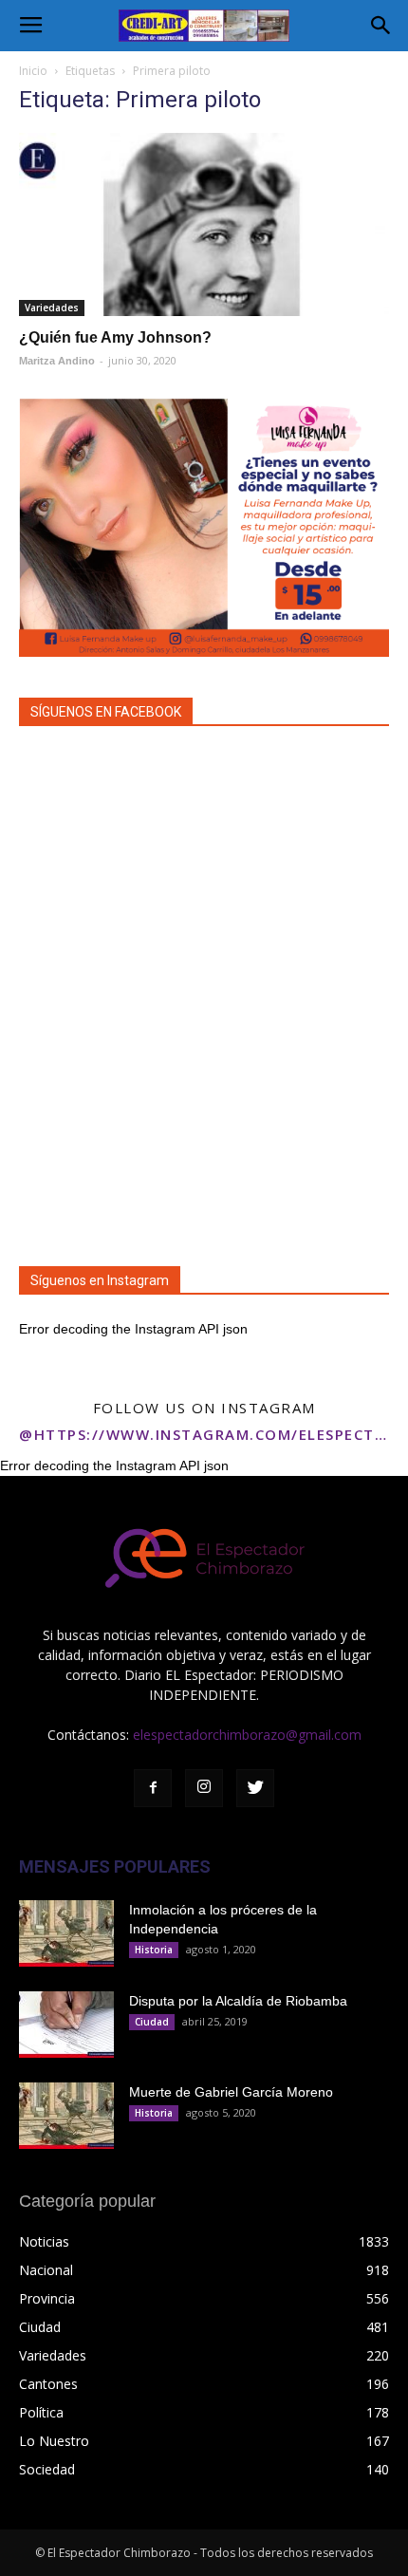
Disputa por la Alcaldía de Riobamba (238, 2001)
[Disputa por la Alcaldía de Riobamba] (66, 2025)
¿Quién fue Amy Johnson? (115, 337)
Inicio (33, 71)
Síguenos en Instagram (100, 1280)
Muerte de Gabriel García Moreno (231, 2092)
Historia (154, 1950)
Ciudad (152, 2022)
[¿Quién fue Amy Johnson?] (204, 224)
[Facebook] (153, 1788)
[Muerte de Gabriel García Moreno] (66, 2116)
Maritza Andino (57, 361)
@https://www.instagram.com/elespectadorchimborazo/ (204, 1434)
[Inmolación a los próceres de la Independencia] (66, 1933)
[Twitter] (255, 1788)
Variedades (52, 308)
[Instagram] (204, 1788)
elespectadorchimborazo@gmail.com (247, 1735)
